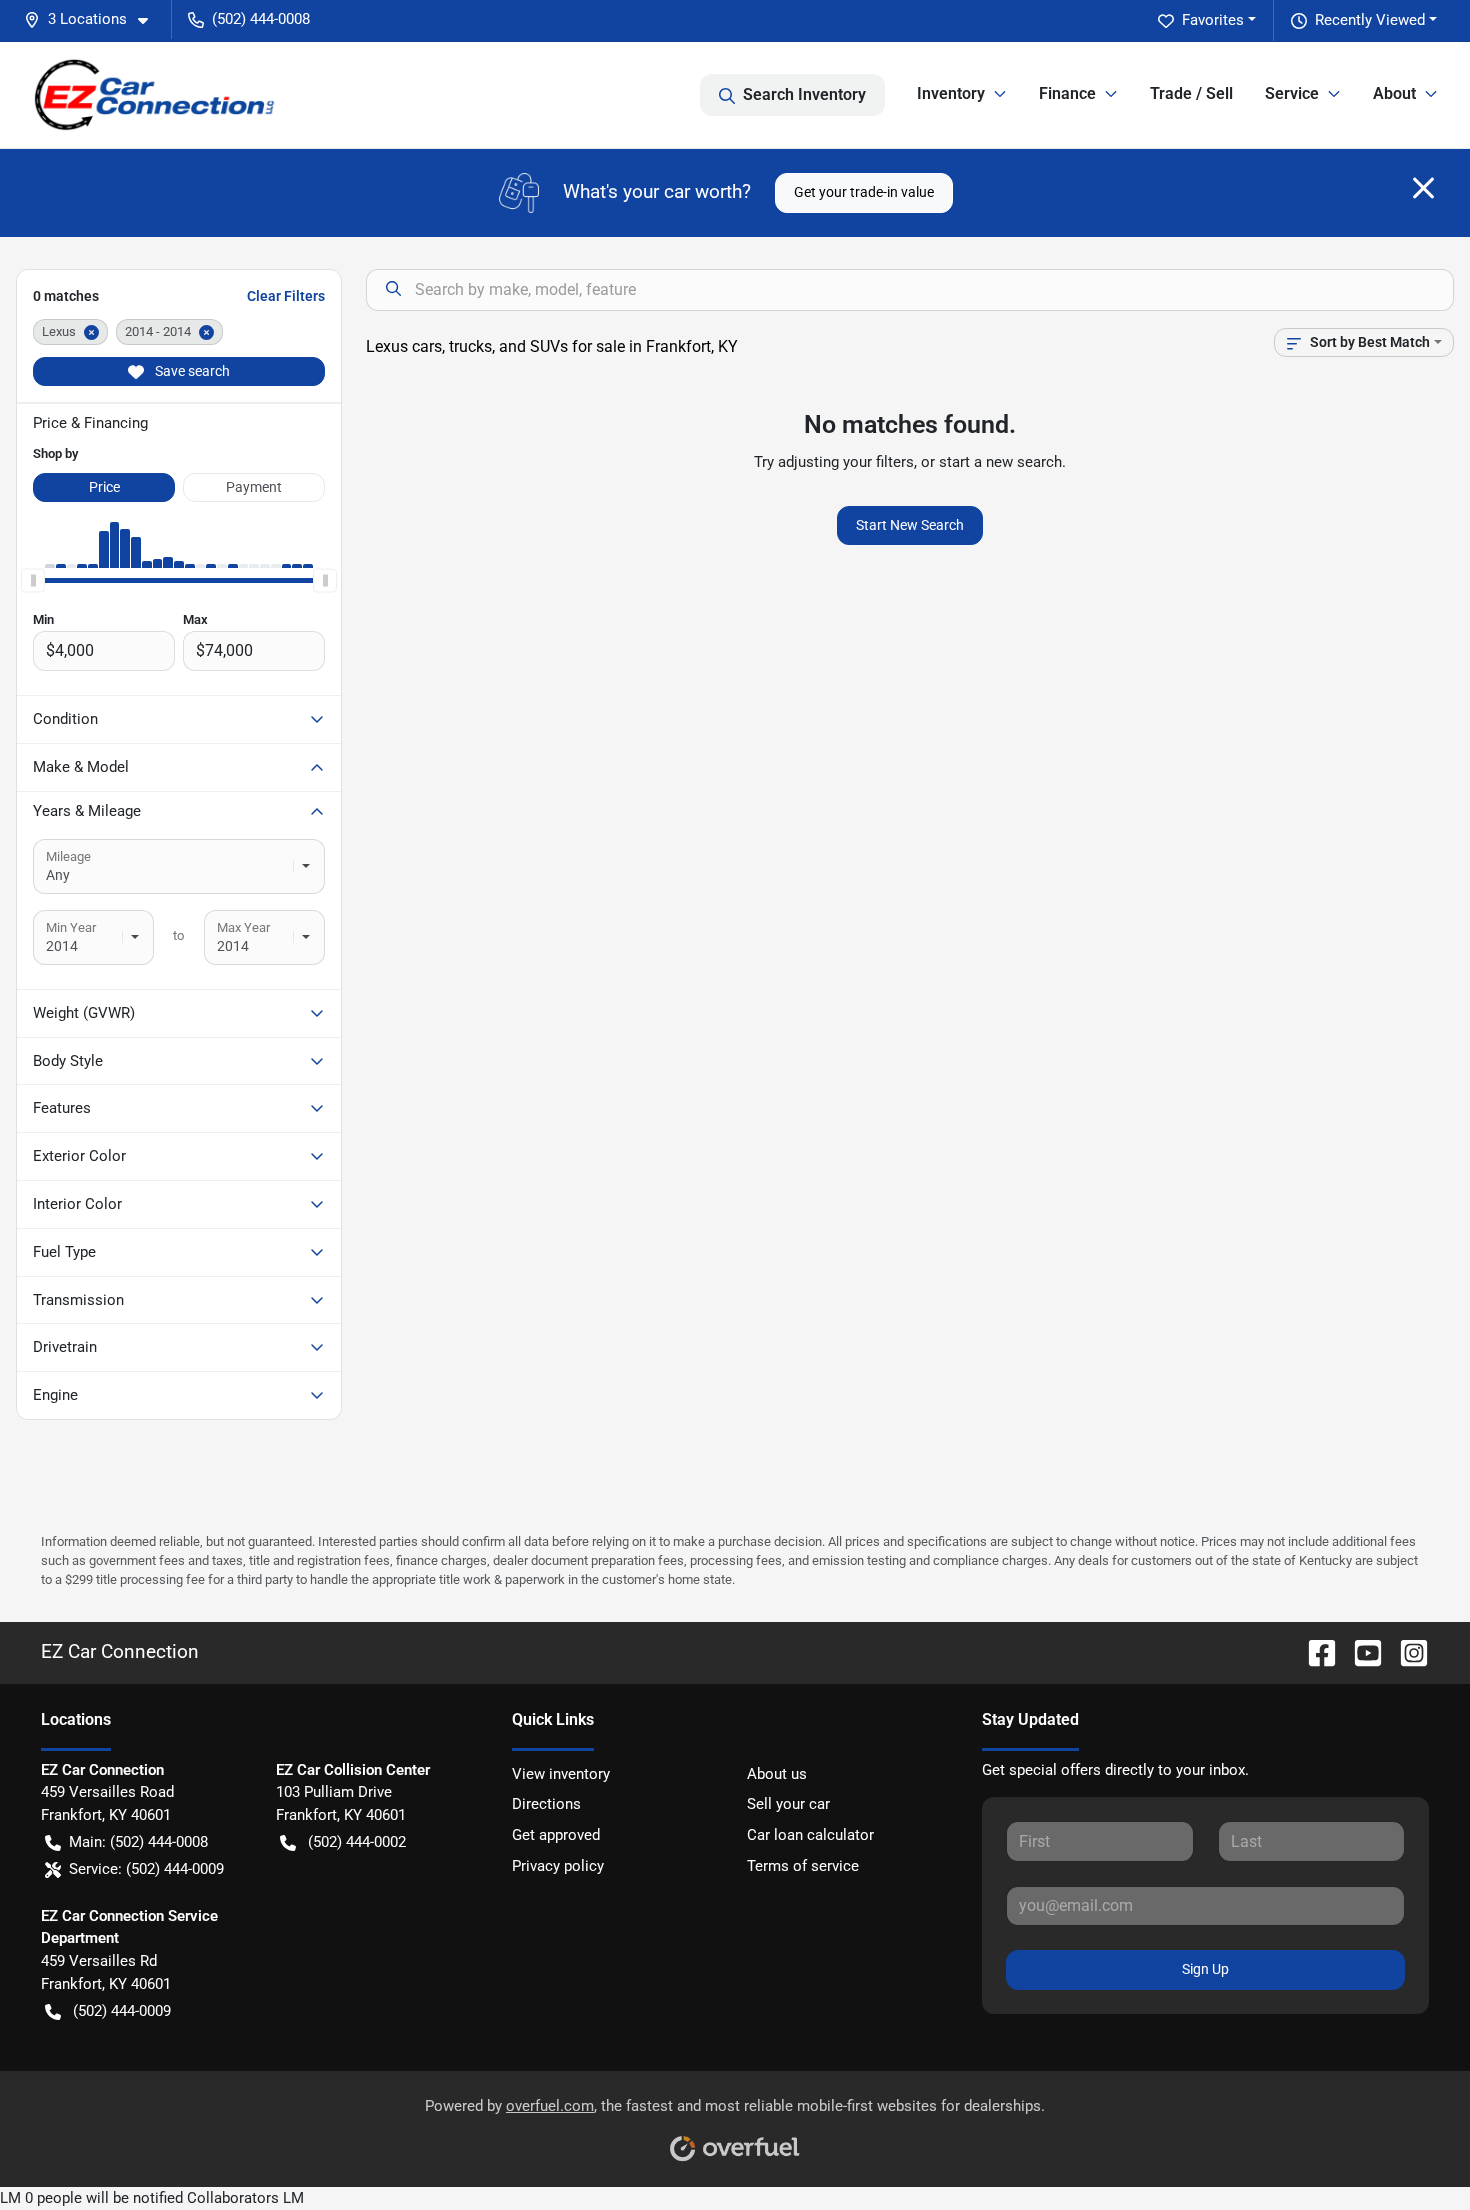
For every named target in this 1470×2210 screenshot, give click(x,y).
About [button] (1394, 93)
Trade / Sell (1191, 93)
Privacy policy (558, 1866)
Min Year (71, 927)
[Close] (1423, 188)
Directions (546, 1804)
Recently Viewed (1370, 20)
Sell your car (788, 1804)
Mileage (68, 856)
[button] (94, 19)
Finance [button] (1067, 93)
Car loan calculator (810, 1835)
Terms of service (803, 1866)
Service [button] (1292, 93)
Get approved (556, 1835)
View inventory (561, 1774)
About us (777, 1774)
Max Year (243, 927)
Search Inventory (804, 94)
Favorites (1213, 20)
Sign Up (1205, 1969)
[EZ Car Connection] (155, 94)
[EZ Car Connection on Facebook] (1314, 1651)
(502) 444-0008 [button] (261, 19)
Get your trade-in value (864, 192)
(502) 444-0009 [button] (122, 2011)
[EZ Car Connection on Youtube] (1360, 1651)
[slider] (33, 580)
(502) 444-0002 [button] (357, 1842)
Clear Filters (286, 296)
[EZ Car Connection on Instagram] (1406, 1651)
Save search (191, 371)
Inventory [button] (951, 93)
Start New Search (910, 525)
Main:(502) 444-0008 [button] (138, 1842)
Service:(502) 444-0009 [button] (146, 1869)
